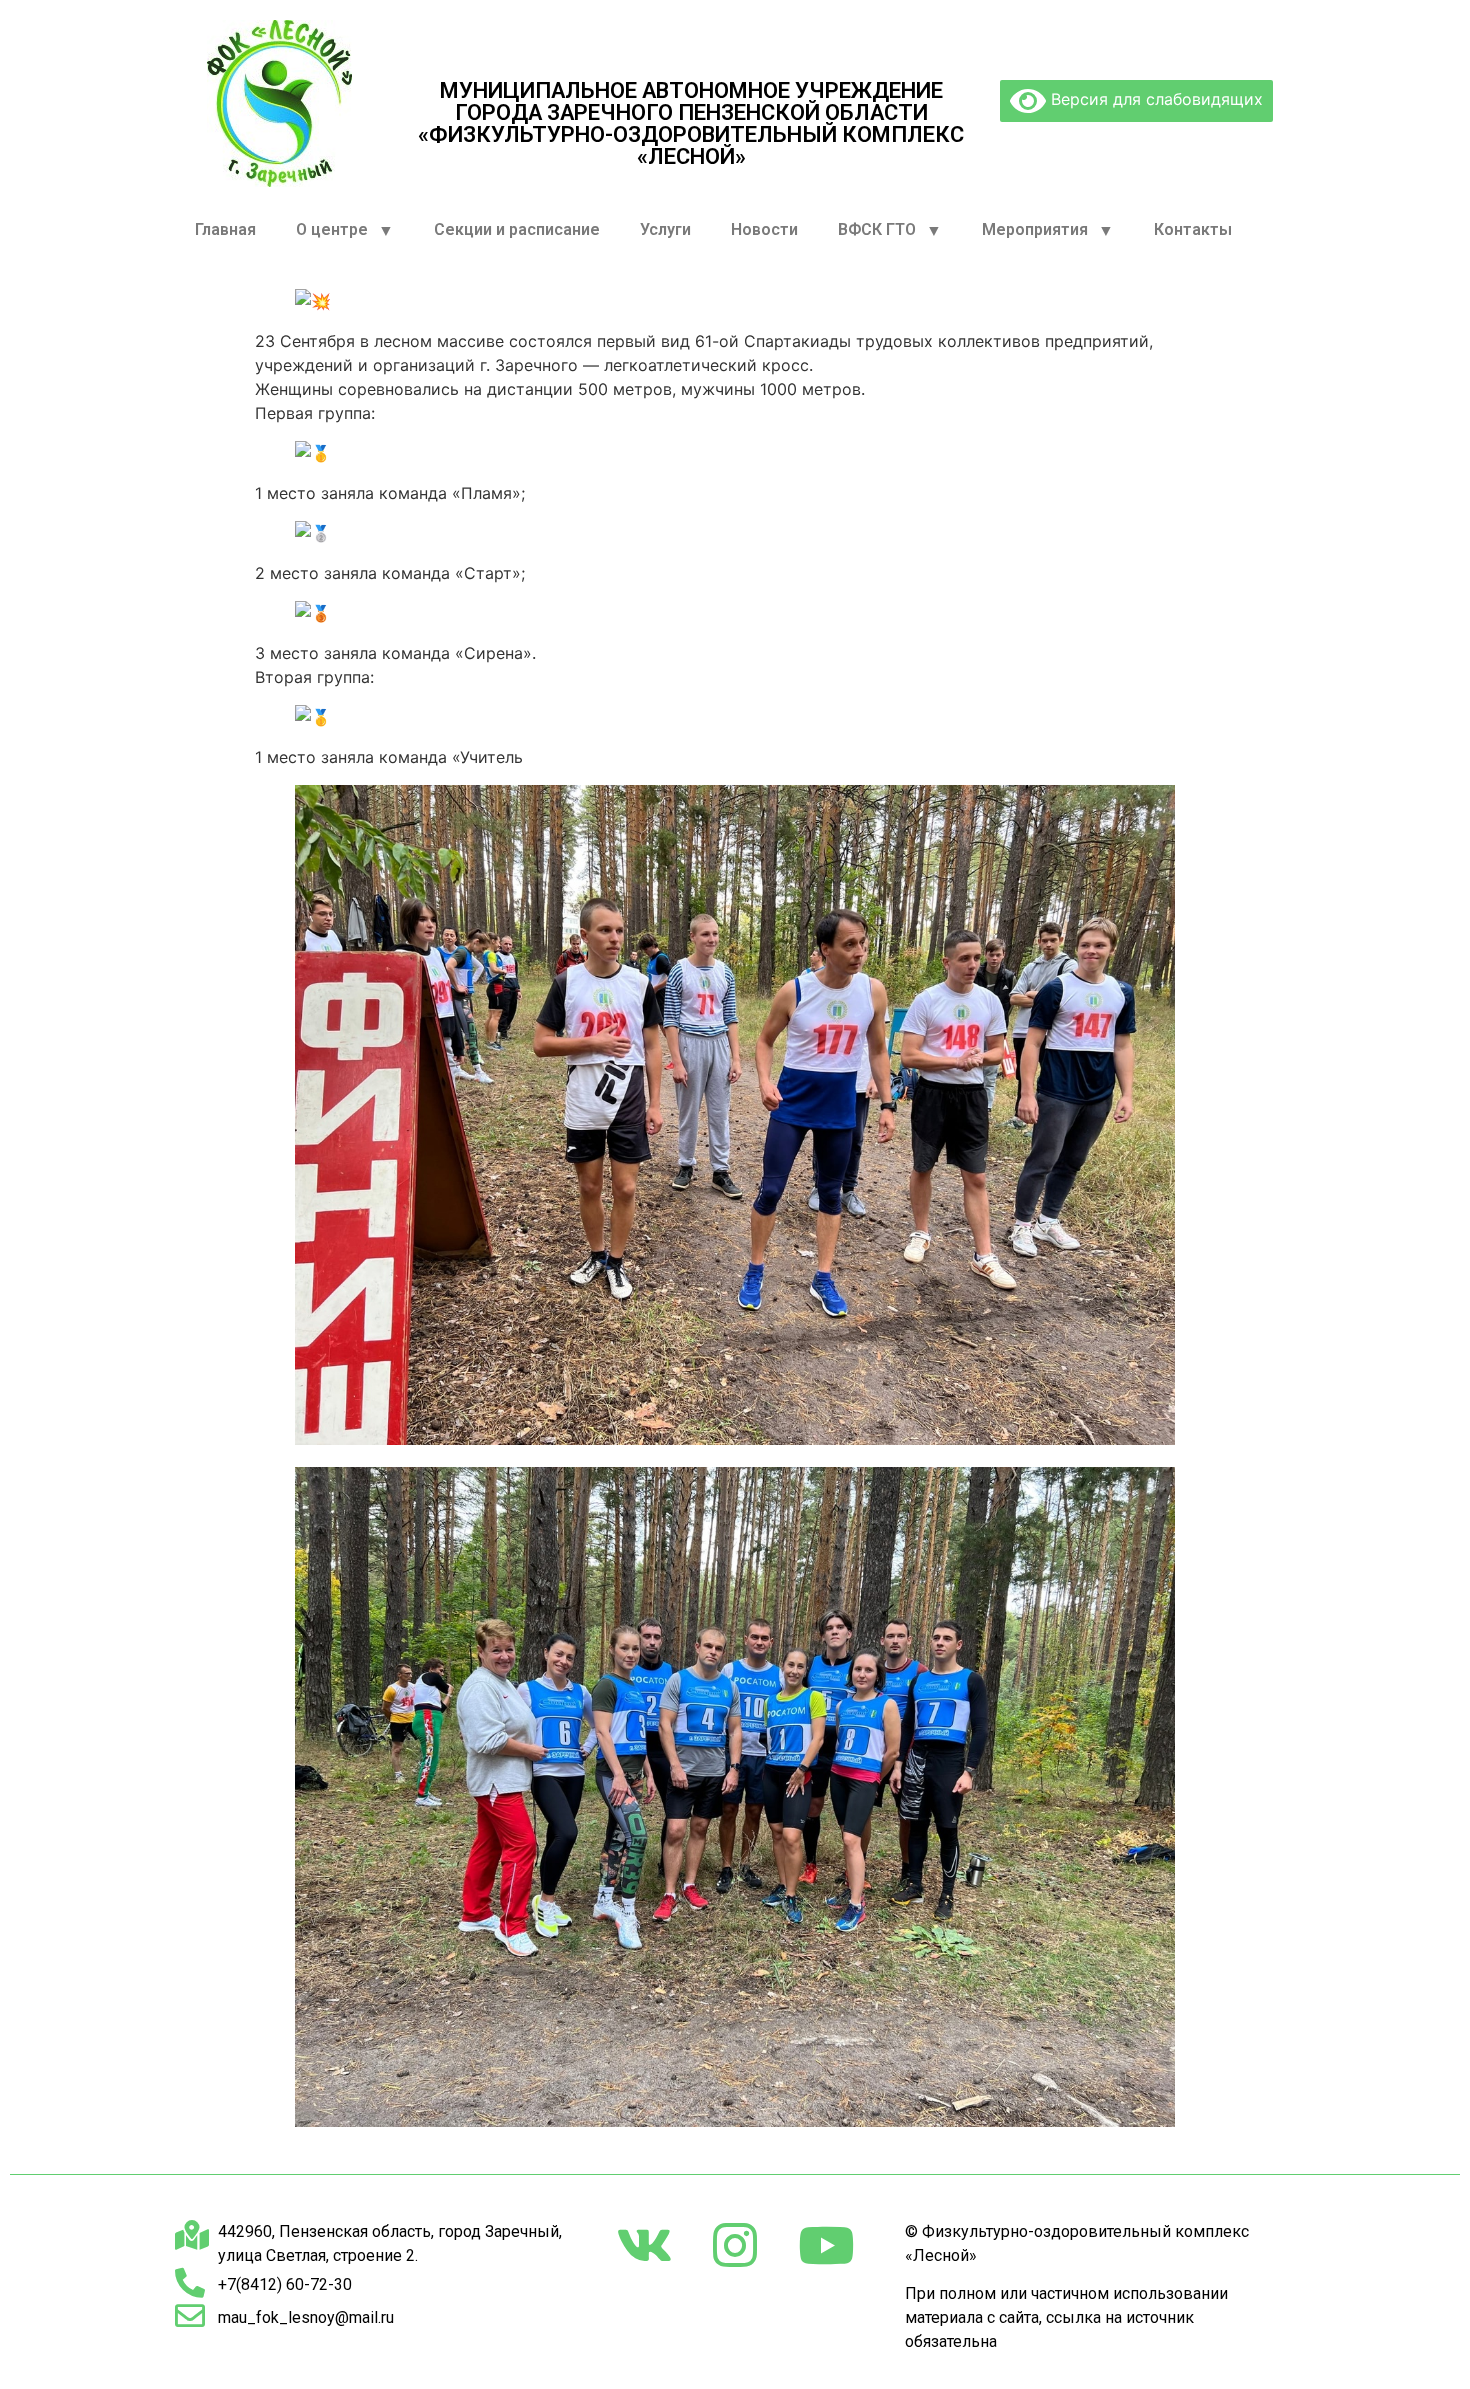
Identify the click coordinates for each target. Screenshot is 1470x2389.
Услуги (665, 229)
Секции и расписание (517, 229)
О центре (332, 229)
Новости (764, 229)
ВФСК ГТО (877, 229)
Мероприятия (1035, 229)
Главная (225, 229)
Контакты (1193, 229)
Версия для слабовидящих (1154, 99)
